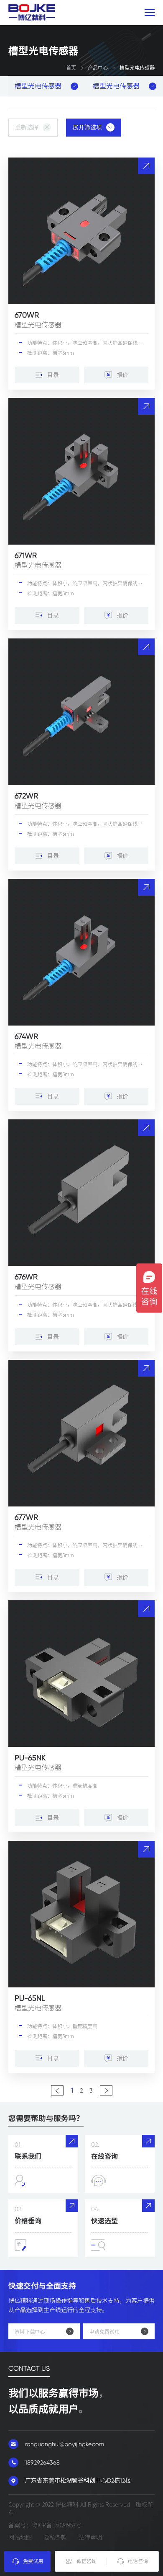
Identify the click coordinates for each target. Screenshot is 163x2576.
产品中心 (98, 68)
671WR (26, 555)
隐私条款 (55, 2537)
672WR (26, 796)
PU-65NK (30, 1758)
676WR (26, 1277)
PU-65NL (30, 1998)
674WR (26, 1036)
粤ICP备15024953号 (57, 2525)
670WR (27, 315)
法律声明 (90, 2537)
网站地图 (20, 2537)
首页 (71, 68)
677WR (26, 1517)
